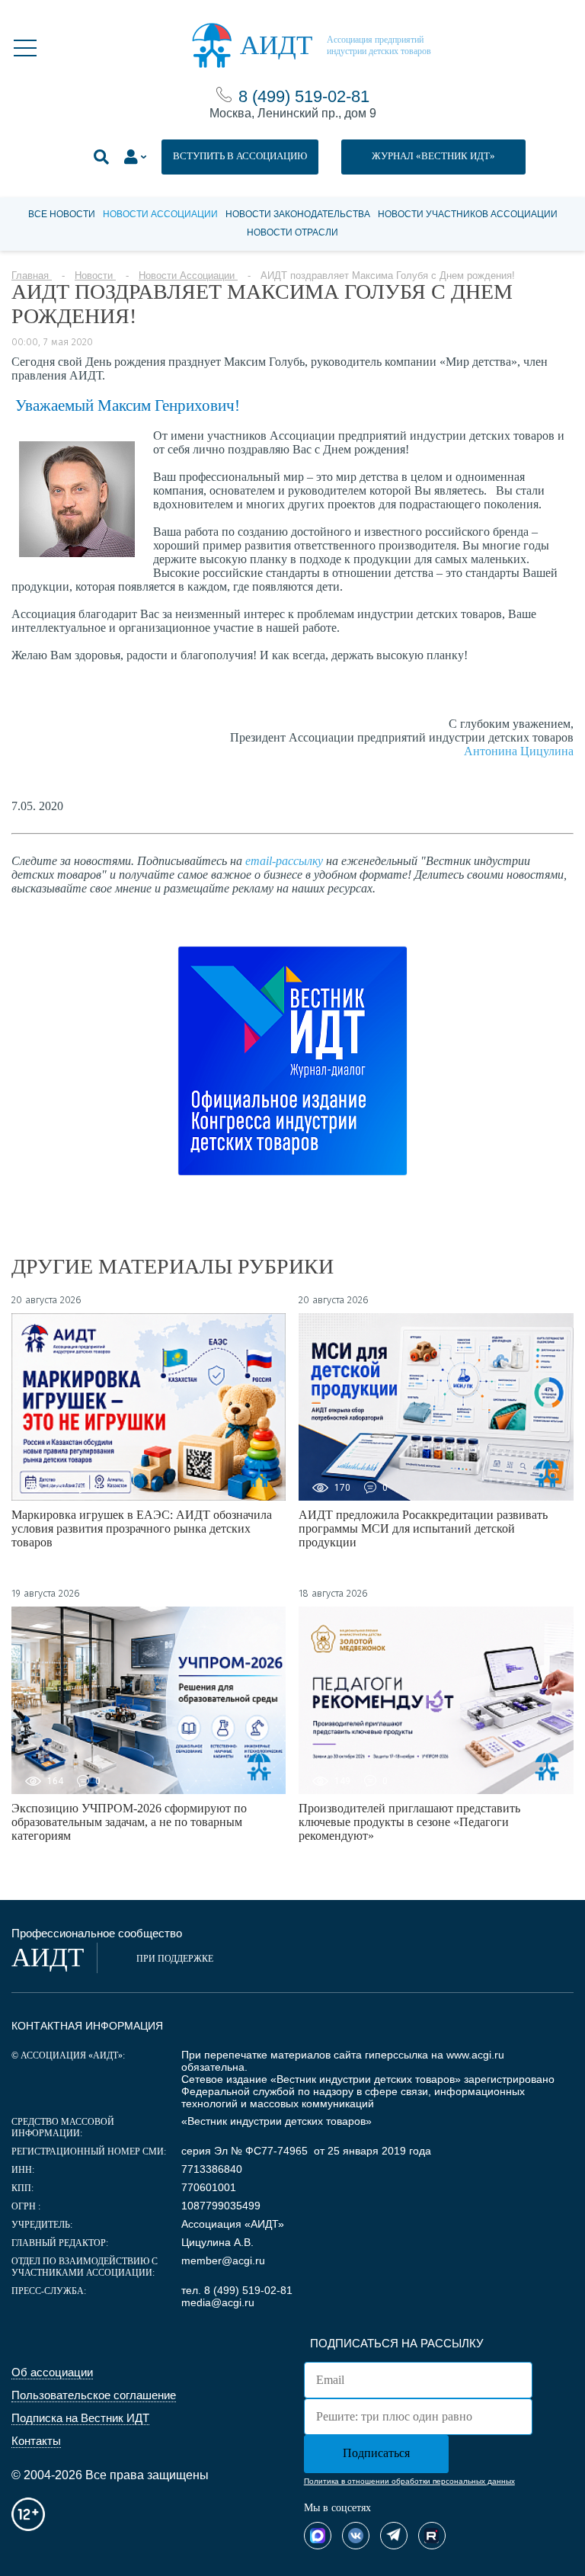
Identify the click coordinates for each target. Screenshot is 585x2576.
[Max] (318, 2536)
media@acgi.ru (218, 2302)
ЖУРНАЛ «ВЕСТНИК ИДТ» (433, 156)
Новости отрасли (292, 232)
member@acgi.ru (223, 2260)
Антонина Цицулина (519, 751)
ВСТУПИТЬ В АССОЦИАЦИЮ (240, 156)
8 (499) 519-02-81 (304, 96)
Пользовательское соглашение (94, 2395)
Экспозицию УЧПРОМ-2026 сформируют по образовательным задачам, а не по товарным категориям (129, 1822)
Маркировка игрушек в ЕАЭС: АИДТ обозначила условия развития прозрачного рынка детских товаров (142, 1528)
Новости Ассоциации (160, 214)
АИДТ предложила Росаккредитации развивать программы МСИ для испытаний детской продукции (423, 1528)
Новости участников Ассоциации (468, 214)
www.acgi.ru (475, 2055)
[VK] (356, 2536)
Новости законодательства (298, 214)
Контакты (36, 2441)
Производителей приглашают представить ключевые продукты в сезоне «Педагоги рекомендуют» (409, 1822)
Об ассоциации (52, 2372)
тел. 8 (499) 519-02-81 (237, 2290)
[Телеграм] (394, 2536)
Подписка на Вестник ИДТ (80, 2418)
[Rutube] (432, 2536)
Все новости (62, 214)
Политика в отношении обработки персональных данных (409, 2481)
